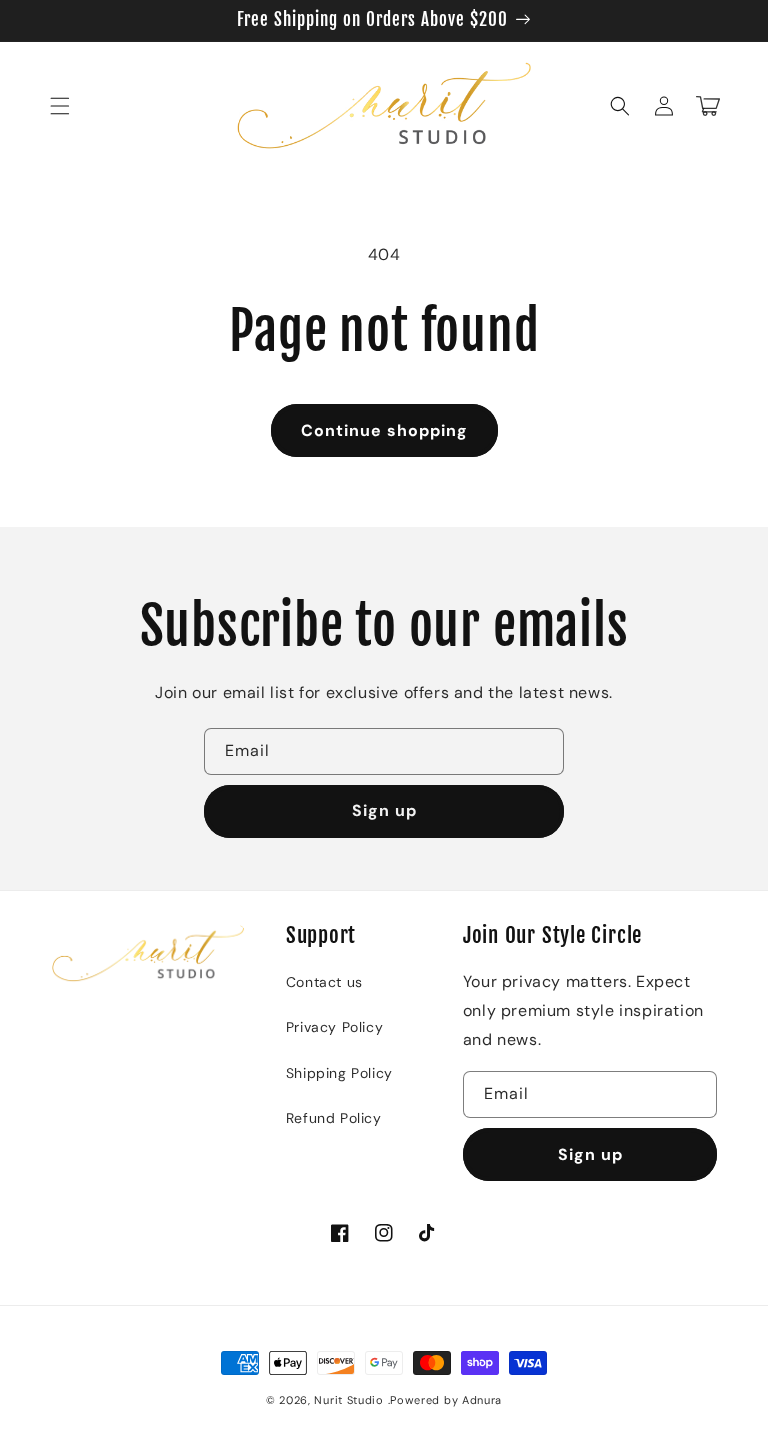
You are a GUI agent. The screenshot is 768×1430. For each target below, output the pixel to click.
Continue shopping (384, 430)
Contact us (324, 982)
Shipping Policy (339, 1073)
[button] (60, 106)
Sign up (384, 810)
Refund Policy (334, 1118)
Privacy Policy (334, 1027)
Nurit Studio (348, 1400)
